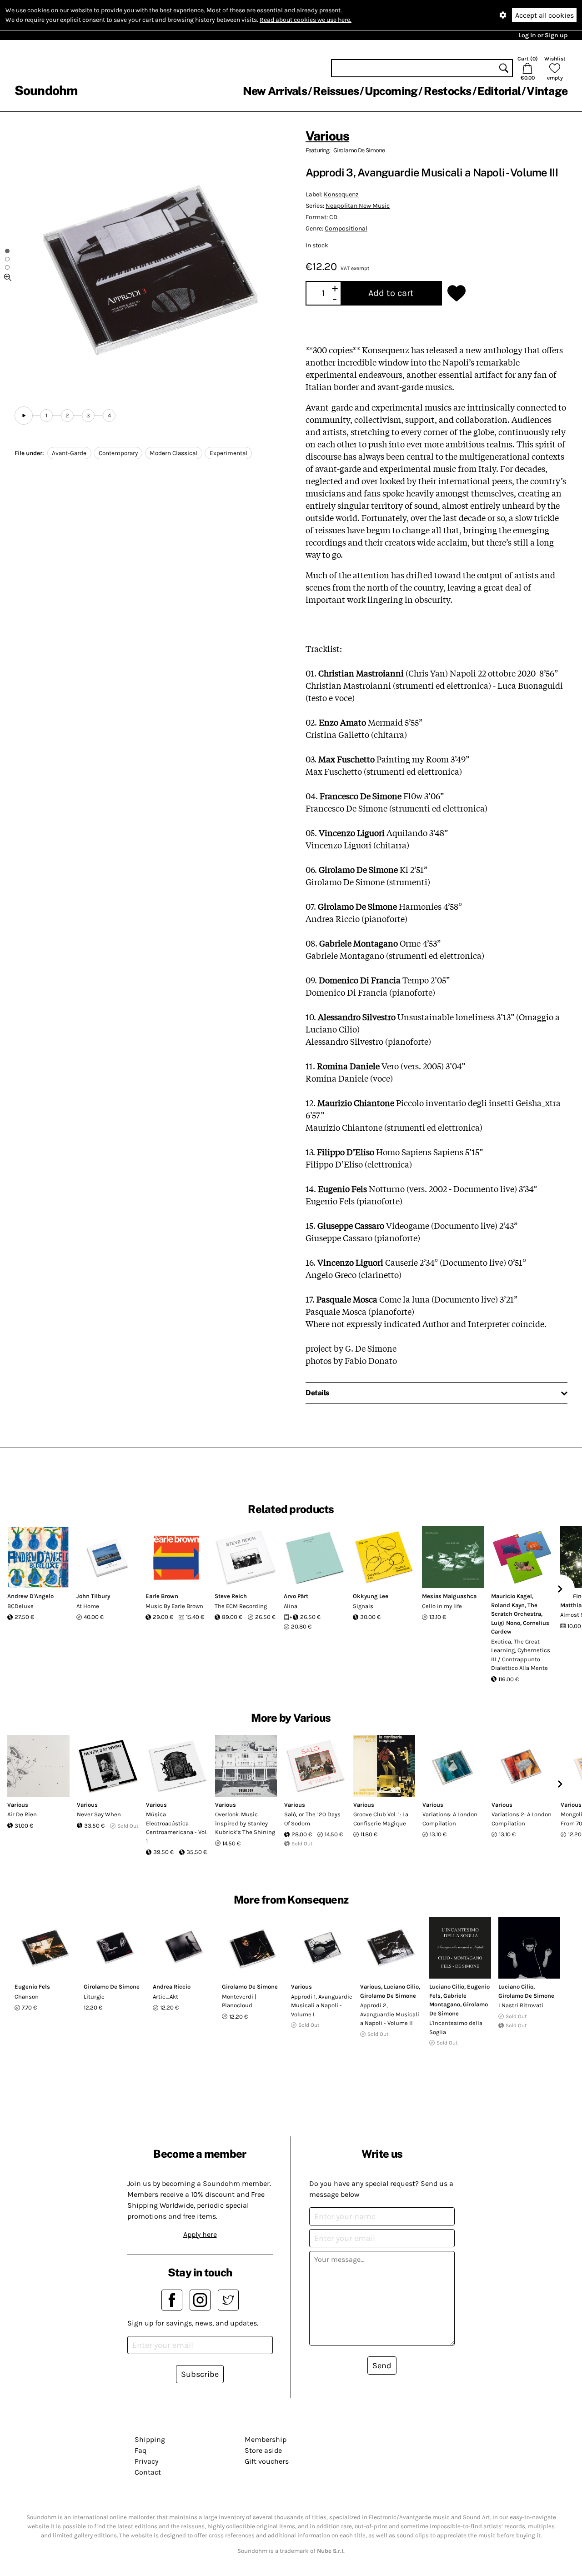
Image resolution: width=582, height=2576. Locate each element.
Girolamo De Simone (359, 150)
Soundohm (46, 90)
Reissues (336, 91)
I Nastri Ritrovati (521, 2005)
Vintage (547, 91)
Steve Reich (231, 1596)
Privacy (146, 2461)
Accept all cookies (544, 15)
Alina (291, 1606)
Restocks (448, 91)
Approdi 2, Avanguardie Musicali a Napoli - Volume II (390, 2014)
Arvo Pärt (296, 1596)
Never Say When (99, 1814)
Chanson (27, 1997)
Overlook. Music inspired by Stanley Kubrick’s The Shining (245, 1823)
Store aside (263, 2450)
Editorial (499, 91)
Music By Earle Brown (174, 1606)
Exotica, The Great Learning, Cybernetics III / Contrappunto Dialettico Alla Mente (521, 1655)
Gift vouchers (267, 2461)
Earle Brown (162, 1596)
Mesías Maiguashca (449, 1596)
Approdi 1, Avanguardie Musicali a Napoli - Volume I (322, 2005)
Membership (266, 2439)
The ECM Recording (241, 1606)
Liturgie (94, 1997)
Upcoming (391, 91)
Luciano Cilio (401, 1987)
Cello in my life (442, 1606)
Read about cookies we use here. (306, 20)
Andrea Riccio (172, 1987)
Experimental (228, 453)
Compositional (346, 228)
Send (382, 2366)
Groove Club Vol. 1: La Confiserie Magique (381, 1819)
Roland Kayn (508, 1605)
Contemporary (118, 453)
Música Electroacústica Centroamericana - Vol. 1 (177, 1828)
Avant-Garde (69, 453)
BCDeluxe (20, 1606)
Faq (140, 2450)
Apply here (200, 2234)
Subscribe (200, 2374)
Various (327, 136)
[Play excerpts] (24, 416)
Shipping (150, 2439)
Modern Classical (173, 453)
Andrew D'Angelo (30, 1596)
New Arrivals (275, 91)
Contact (148, 2472)
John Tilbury (93, 1596)
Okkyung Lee (371, 1596)
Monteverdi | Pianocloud (239, 2001)
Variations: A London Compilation (450, 1819)
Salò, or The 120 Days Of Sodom (312, 1819)
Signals (363, 1606)
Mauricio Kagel (512, 1596)
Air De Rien (22, 1814)
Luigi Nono (506, 1623)
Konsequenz (341, 194)
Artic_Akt (166, 1997)
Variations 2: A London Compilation (522, 1819)
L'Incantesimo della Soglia (456, 2027)
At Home (88, 1606)
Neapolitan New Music (358, 206)
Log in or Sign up (543, 35)
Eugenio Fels (32, 1987)
